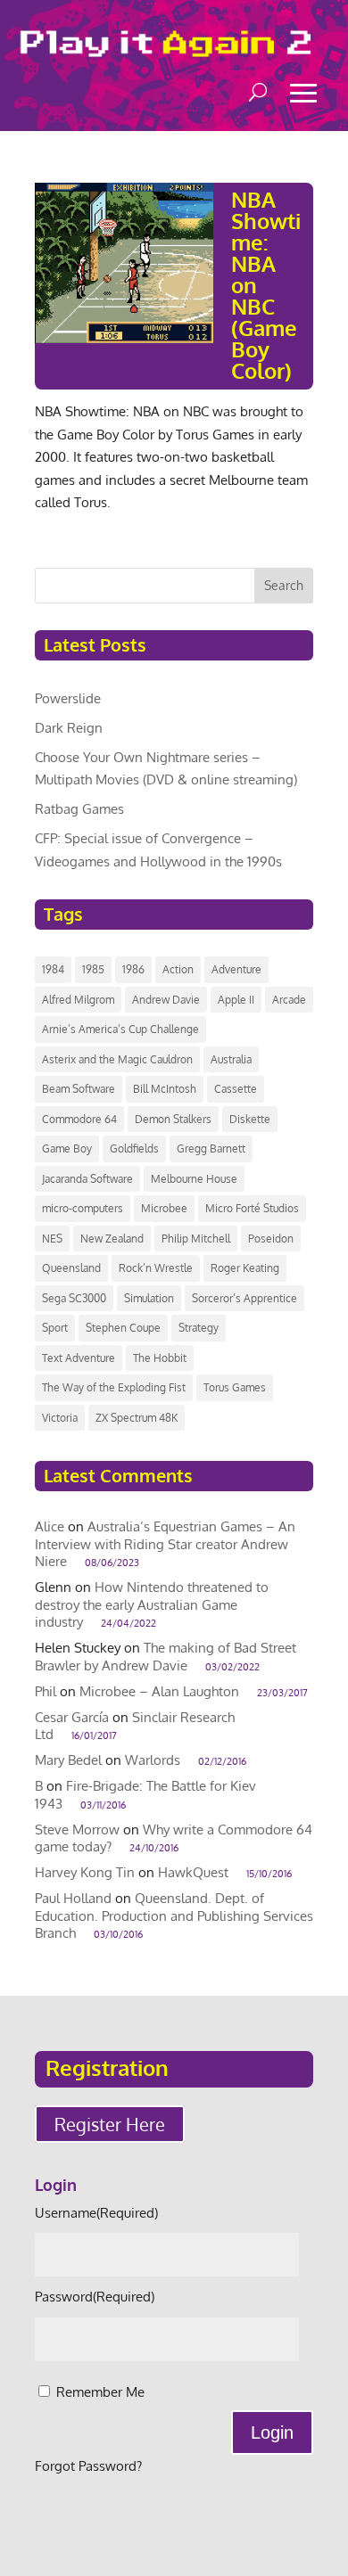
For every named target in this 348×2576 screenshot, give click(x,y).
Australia (231, 1059)
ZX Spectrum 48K (137, 1418)
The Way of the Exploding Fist (114, 1387)
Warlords (153, 1760)
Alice (50, 1526)
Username (96, 2213)
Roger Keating (245, 1268)
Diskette (250, 1119)
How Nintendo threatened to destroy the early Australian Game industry (152, 1604)
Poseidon (271, 1239)
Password (95, 2297)
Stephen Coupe (123, 1328)
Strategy (199, 1328)
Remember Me (100, 2392)
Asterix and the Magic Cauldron (117, 1059)
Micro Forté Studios (252, 1208)
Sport (55, 1328)
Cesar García (72, 1717)
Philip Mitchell (196, 1239)
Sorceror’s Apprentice (244, 1298)
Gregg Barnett (211, 1149)
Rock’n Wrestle (156, 1268)
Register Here (110, 2124)
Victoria (60, 1418)
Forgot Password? (88, 2466)
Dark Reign (69, 728)
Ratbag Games (79, 809)
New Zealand (112, 1239)
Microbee (164, 1208)
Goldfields (134, 1149)
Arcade (289, 1000)
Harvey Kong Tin (85, 1872)
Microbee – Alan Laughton (159, 1691)
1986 (133, 969)
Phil (46, 1691)
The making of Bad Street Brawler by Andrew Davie (166, 1657)
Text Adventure (79, 1358)
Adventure (236, 969)
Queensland (71, 1268)
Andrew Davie (166, 1000)
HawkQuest (193, 1872)
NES (52, 1239)
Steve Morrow (77, 1829)
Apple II (236, 1000)
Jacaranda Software (87, 1179)
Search (284, 585)
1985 (93, 969)
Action (178, 969)
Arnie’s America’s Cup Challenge (120, 1029)
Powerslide (68, 698)
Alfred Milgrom (78, 1000)
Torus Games (235, 1387)
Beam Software (79, 1089)
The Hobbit (160, 1358)
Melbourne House (194, 1179)
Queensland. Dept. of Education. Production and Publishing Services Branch (174, 1916)
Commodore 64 (79, 1119)
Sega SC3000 (74, 1298)
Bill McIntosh (165, 1089)
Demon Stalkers (173, 1119)
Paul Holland (73, 1898)
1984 (53, 969)
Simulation (149, 1298)
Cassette (236, 1089)
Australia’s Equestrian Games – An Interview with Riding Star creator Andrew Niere (165, 1544)
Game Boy (67, 1149)
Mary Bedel (68, 1760)
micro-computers (83, 1208)
